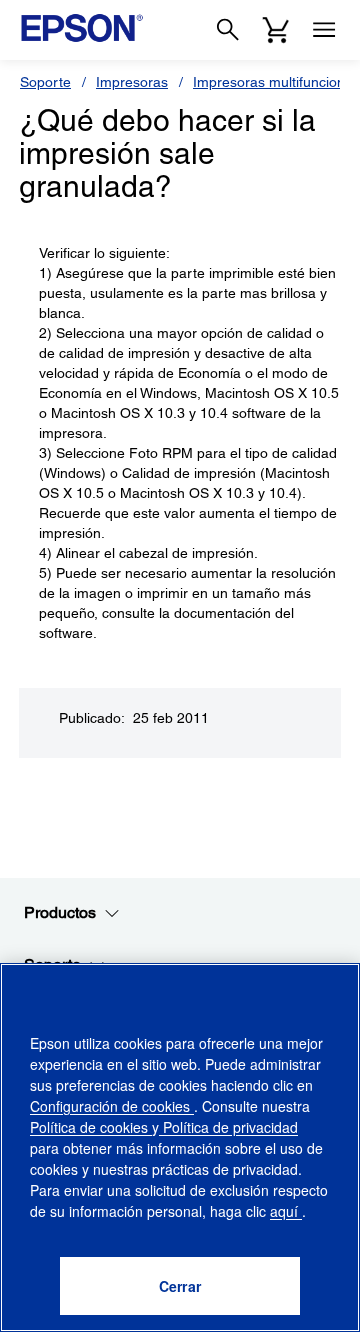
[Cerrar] (180, 1286)
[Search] (228, 30)
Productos (60, 912)
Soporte (45, 82)
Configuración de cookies (112, 1106)
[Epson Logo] (82, 28)
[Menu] (324, 30)
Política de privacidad (228, 1127)
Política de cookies (91, 1127)
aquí (286, 1211)
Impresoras (132, 82)
